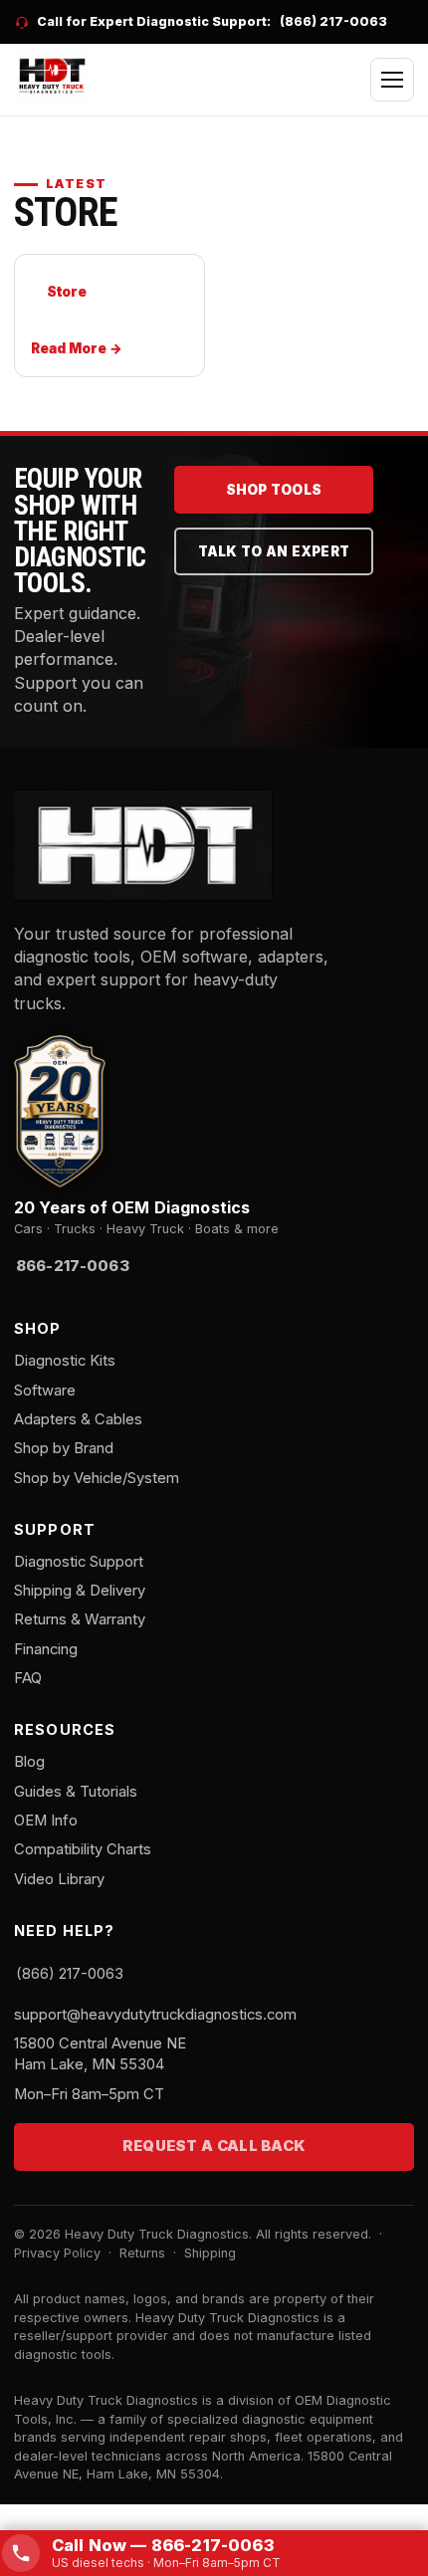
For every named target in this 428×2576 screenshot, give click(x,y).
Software (45, 1391)
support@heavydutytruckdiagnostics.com (155, 2015)
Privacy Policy (57, 2253)
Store (66, 292)
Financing (46, 1649)
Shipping (210, 2253)
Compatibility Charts (83, 1849)
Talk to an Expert (274, 551)
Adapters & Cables (78, 1419)
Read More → (77, 348)
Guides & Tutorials (76, 1792)
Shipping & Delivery (80, 1591)
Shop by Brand (64, 1448)
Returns (142, 2253)
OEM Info (46, 1821)
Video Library (59, 1879)
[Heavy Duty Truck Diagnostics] (51, 77)
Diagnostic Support (79, 1562)
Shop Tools (274, 490)
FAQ (28, 1678)
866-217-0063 (73, 1266)
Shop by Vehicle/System (97, 1478)
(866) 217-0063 (333, 21)
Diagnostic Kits (65, 1361)
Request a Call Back (214, 2146)
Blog (29, 1762)
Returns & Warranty (80, 1619)
